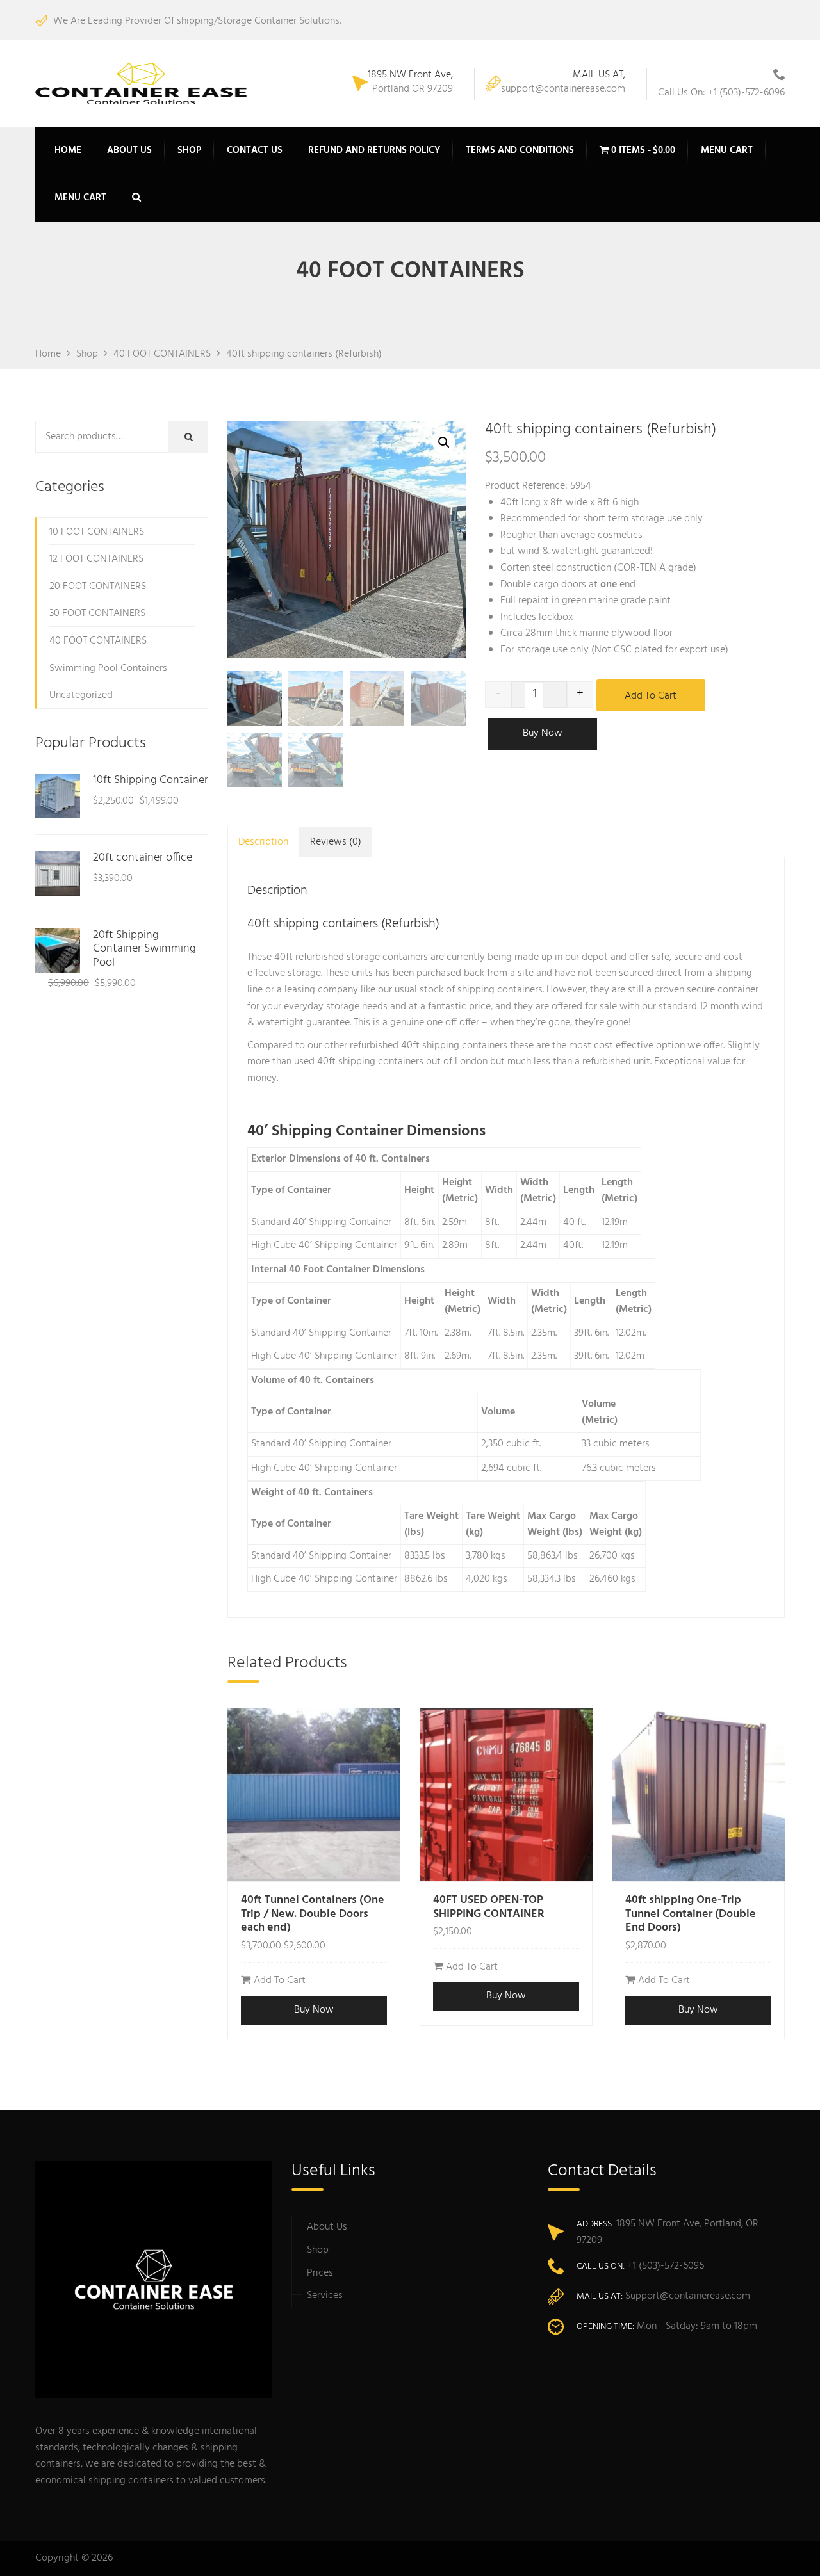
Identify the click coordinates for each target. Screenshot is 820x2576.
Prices (320, 2273)
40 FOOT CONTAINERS (98, 641)
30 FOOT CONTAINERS (97, 613)
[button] (444, 442)
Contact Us (255, 150)
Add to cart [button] (280, 1981)
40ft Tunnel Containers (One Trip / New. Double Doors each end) (313, 1914)
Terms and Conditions (520, 150)
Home (68, 150)
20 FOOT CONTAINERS (98, 587)
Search (198, 437)
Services (325, 2296)
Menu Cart (727, 150)
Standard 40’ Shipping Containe (320, 1222)
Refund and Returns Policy (374, 150)
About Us (129, 150)
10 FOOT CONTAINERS (97, 532)
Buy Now (543, 733)
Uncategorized (81, 695)
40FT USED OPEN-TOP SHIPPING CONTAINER (489, 1907)
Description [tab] (263, 842)
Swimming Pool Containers (108, 668)
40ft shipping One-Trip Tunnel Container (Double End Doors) (691, 1914)
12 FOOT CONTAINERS (96, 559)
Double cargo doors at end (568, 585)
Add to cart (651, 696)
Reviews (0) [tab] (336, 842)
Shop (189, 150)
